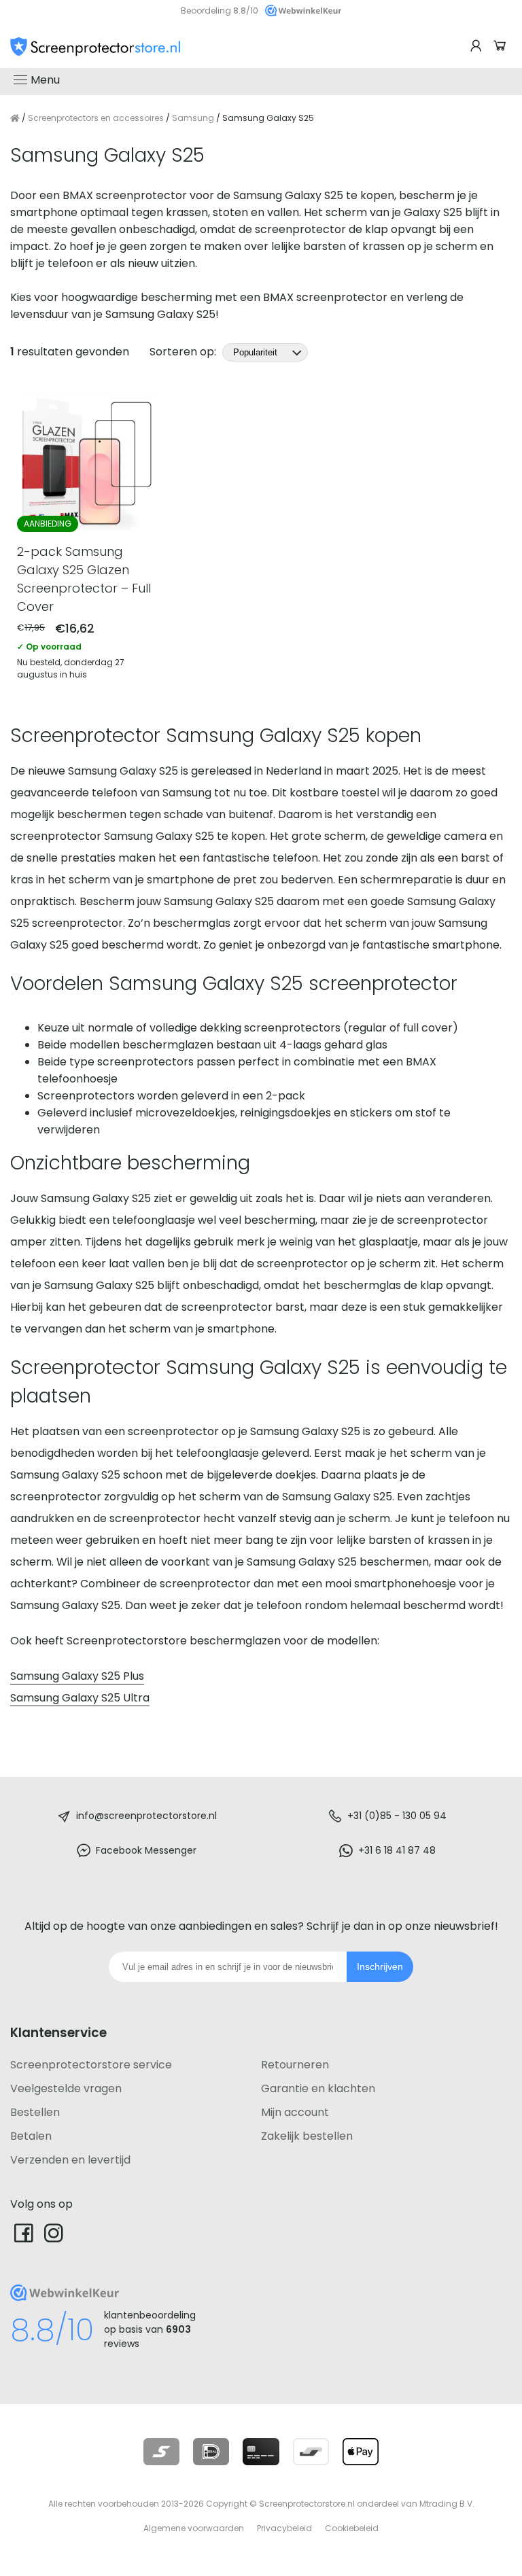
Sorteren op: (184, 352)
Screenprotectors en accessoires (96, 118)
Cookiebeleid (352, 2528)
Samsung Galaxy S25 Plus (77, 1676)
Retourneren (295, 2065)
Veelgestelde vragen (66, 2088)
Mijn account (295, 2112)
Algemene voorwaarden (194, 2528)
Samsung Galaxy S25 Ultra (80, 1698)
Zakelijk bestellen (307, 2136)
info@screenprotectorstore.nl (146, 1816)
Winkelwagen (502, 46)
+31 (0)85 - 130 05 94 (397, 1816)
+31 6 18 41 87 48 (397, 1850)
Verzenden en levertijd (70, 2160)
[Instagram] (54, 2233)
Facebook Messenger (146, 1850)
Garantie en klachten (318, 2088)
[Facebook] (24, 2233)
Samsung (193, 118)
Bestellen (35, 2112)
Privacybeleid (284, 2528)
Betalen (31, 2136)
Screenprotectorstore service (91, 2065)
